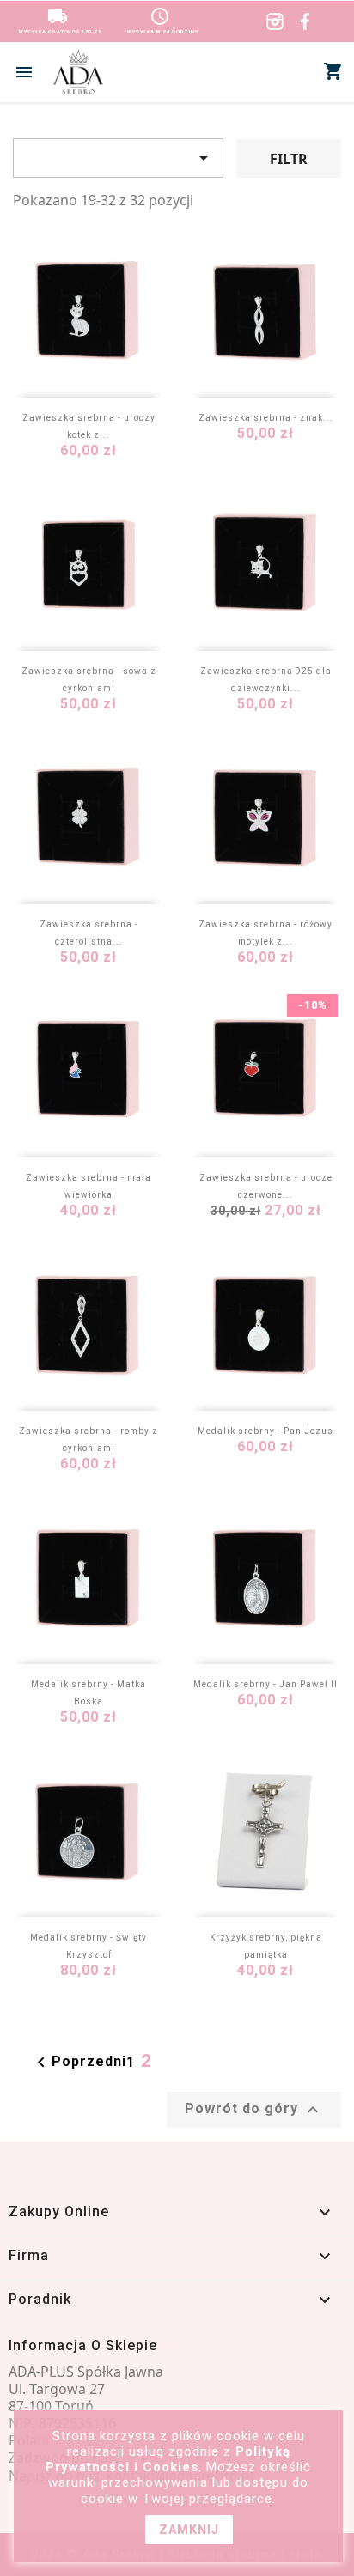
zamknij (189, 2530)
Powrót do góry (254, 2110)
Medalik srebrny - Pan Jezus (265, 1431)
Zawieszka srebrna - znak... (266, 418)
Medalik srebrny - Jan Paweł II (265, 1684)
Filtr (289, 159)
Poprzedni (79, 2063)
